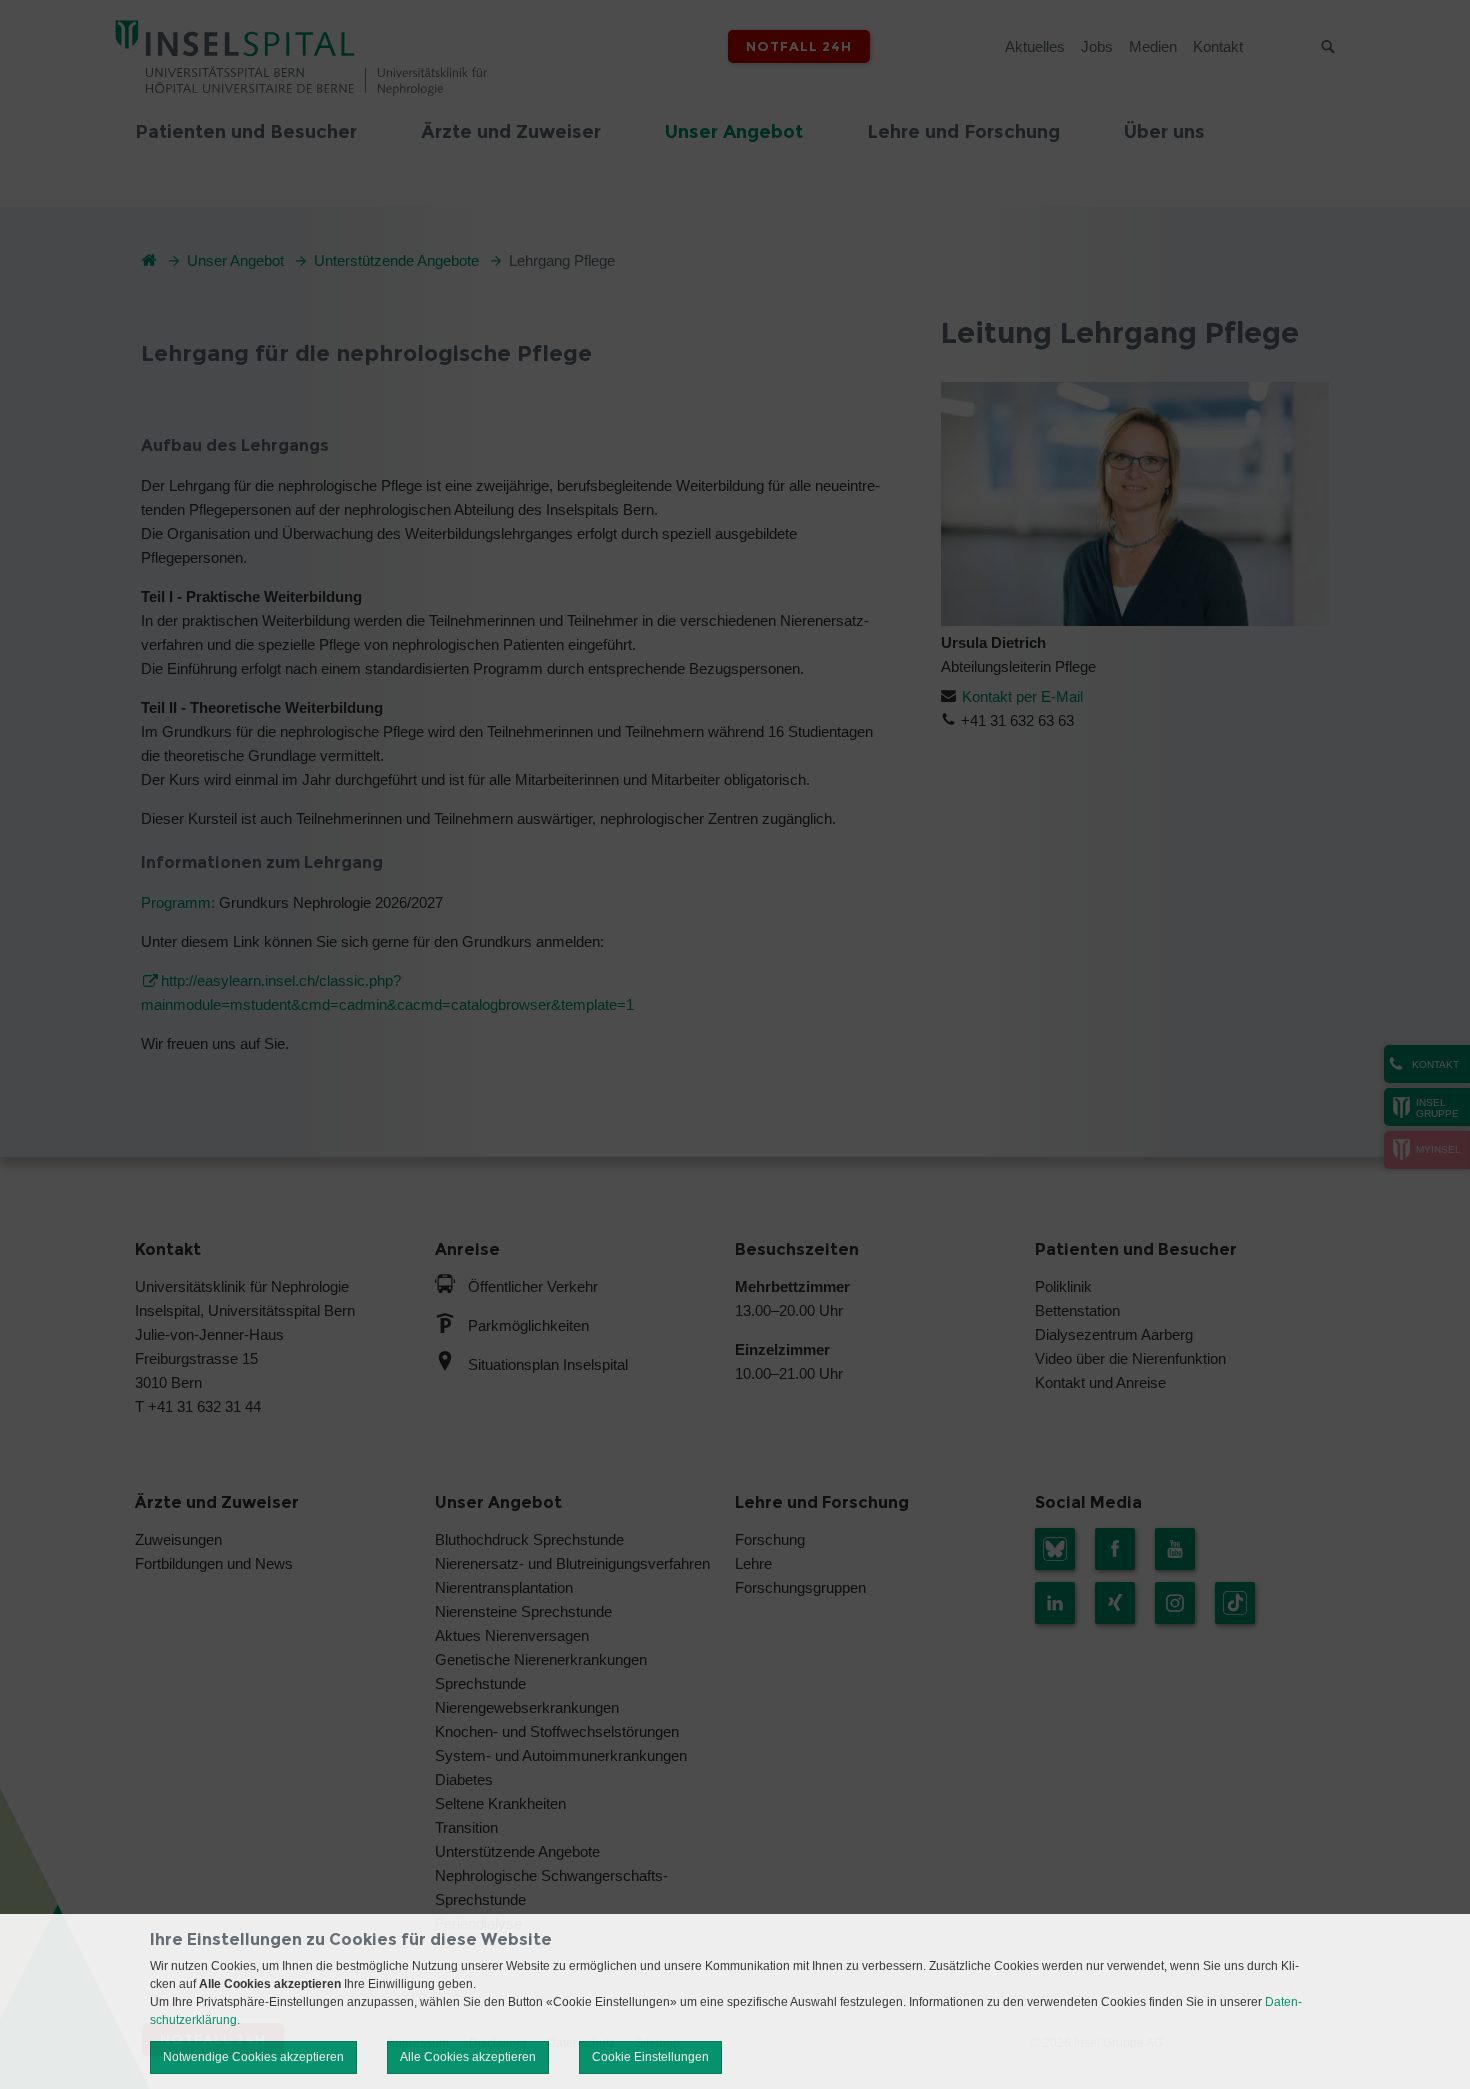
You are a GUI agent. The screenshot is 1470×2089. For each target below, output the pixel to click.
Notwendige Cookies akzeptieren (253, 2057)
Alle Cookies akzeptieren (468, 2057)
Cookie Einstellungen (650, 2057)
